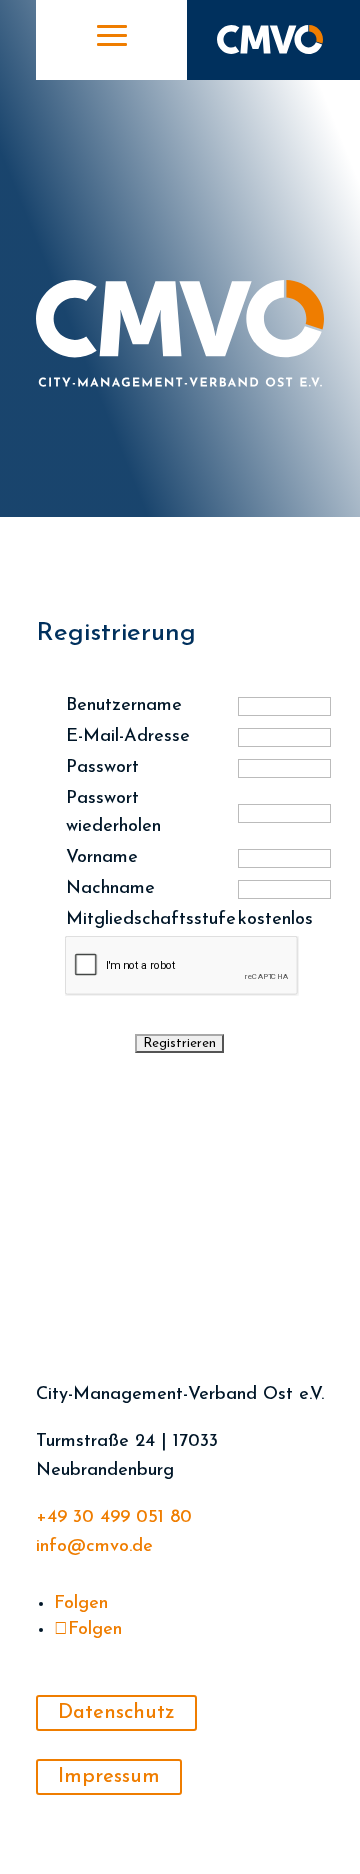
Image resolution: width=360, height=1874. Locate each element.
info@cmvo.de (94, 1547)
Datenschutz (116, 1713)
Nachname (110, 889)
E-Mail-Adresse (128, 737)
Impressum (109, 1777)
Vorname (102, 858)
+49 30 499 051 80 (114, 1518)
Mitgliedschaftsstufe (151, 920)
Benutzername (124, 706)
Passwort (102, 768)
